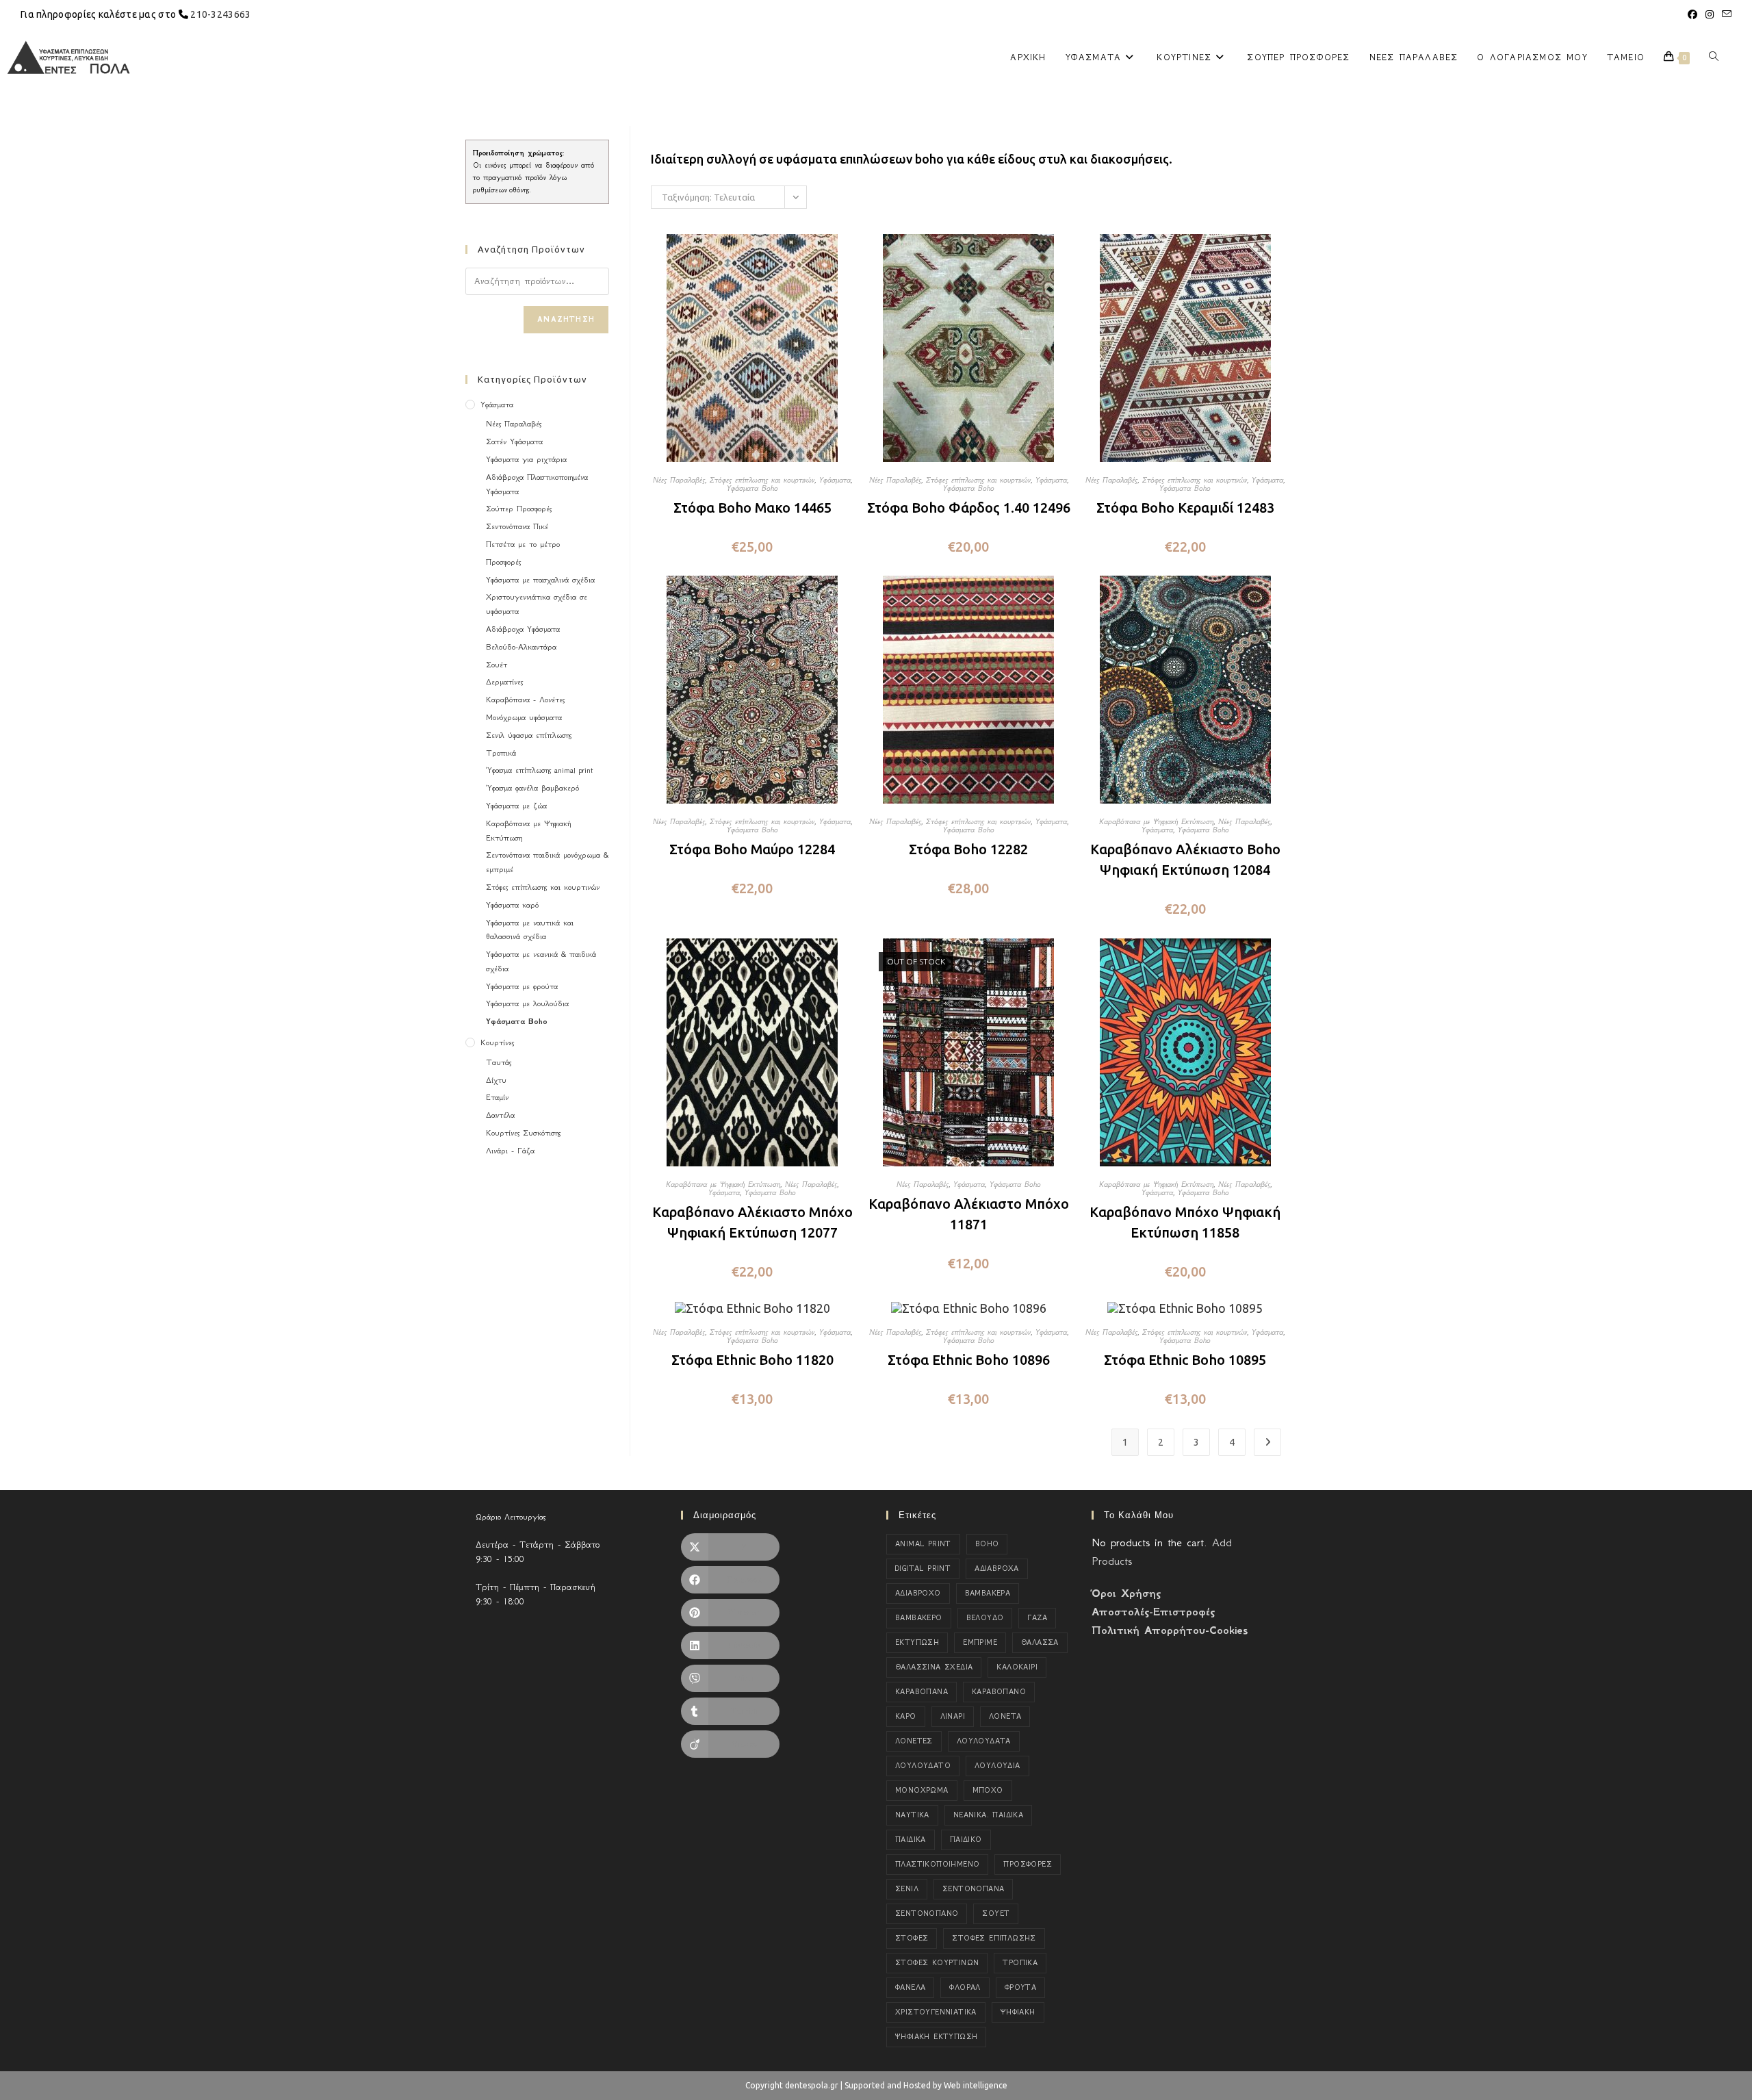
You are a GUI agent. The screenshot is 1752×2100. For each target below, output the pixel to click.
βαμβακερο (919, 1618)
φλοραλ (965, 1987)
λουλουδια (997, 1766)
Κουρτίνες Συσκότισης (523, 1133)
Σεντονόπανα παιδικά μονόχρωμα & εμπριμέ (547, 862)
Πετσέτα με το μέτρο (523, 544)
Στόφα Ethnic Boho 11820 (752, 1360)
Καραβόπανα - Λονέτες (525, 700)
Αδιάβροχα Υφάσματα (523, 629)
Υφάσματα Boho (752, 488)
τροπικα (1020, 1963)
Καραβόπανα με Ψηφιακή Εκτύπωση (1156, 821)
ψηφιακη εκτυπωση (936, 2037)
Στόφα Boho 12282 (968, 849)
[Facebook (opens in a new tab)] (1692, 14)
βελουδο (985, 1618)
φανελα (910, 1987)
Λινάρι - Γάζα (510, 1151)
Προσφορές (503, 562)
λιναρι (953, 1716)
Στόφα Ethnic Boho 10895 (1185, 1360)
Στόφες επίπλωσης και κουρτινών (762, 480)
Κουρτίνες (497, 1042)
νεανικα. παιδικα (988, 1815)
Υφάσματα (835, 480)
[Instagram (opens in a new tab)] (1710, 14)
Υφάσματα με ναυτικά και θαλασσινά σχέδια (530, 930)
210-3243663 (220, 14)
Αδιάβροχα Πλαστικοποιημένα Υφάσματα (537, 484)
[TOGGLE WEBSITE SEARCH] (1714, 57)
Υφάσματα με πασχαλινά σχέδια (540, 580)
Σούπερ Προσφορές (519, 509)
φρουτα (1020, 1987)
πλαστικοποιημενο (937, 1864)
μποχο (988, 1790)
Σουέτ (497, 665)
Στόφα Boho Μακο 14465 (752, 508)
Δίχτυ (496, 1080)
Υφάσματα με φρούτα (522, 986)
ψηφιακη (1018, 2012)
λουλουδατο (923, 1766)
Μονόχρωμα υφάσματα (524, 717)
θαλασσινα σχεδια (934, 1667)
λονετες (914, 1741)
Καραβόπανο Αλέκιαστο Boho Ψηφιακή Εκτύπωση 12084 (1185, 859)
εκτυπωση (917, 1642)
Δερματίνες (504, 682)
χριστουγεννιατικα (936, 2012)
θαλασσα (1040, 1642)
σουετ (996, 1913)
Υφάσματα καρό (512, 905)
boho (987, 1544)
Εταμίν (497, 1097)
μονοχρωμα (922, 1790)
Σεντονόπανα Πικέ (517, 526)
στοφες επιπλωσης (994, 1938)
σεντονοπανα (973, 1889)
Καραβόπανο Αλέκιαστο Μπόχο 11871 (969, 1214)
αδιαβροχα (997, 1568)
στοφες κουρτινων (937, 1963)
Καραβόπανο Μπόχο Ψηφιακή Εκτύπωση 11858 (1185, 1222)
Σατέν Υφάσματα (514, 441)
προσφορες (1028, 1864)
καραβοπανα (922, 1692)
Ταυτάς (499, 1062)
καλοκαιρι (1017, 1667)
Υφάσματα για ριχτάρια (526, 459)
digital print (923, 1568)
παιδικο (966, 1840)
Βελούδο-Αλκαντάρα (521, 647)
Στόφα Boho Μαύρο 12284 (752, 849)
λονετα (1005, 1716)
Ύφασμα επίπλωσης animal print (539, 770)
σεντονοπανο (927, 1913)
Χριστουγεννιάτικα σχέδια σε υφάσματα (537, 604)
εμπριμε (980, 1642)
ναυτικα (912, 1815)
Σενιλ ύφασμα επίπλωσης (529, 735)
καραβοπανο (999, 1692)
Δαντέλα (500, 1115)
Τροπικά (501, 753)
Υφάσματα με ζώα (516, 806)
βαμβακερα (988, 1593)
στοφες (912, 1938)
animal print (923, 1544)
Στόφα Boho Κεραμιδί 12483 (1185, 508)
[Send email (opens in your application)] (1725, 14)
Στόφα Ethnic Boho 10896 (969, 1360)
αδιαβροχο (918, 1593)
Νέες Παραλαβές (679, 480)
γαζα (1037, 1618)
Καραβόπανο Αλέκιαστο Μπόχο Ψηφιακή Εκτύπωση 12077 (752, 1222)
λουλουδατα (984, 1741)
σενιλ (907, 1889)
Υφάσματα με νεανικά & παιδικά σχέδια (541, 961)
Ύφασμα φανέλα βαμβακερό (532, 788)
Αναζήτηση (566, 319)
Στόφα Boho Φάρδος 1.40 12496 (969, 508)
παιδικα (911, 1840)
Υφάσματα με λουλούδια (527, 1003)
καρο (906, 1716)
